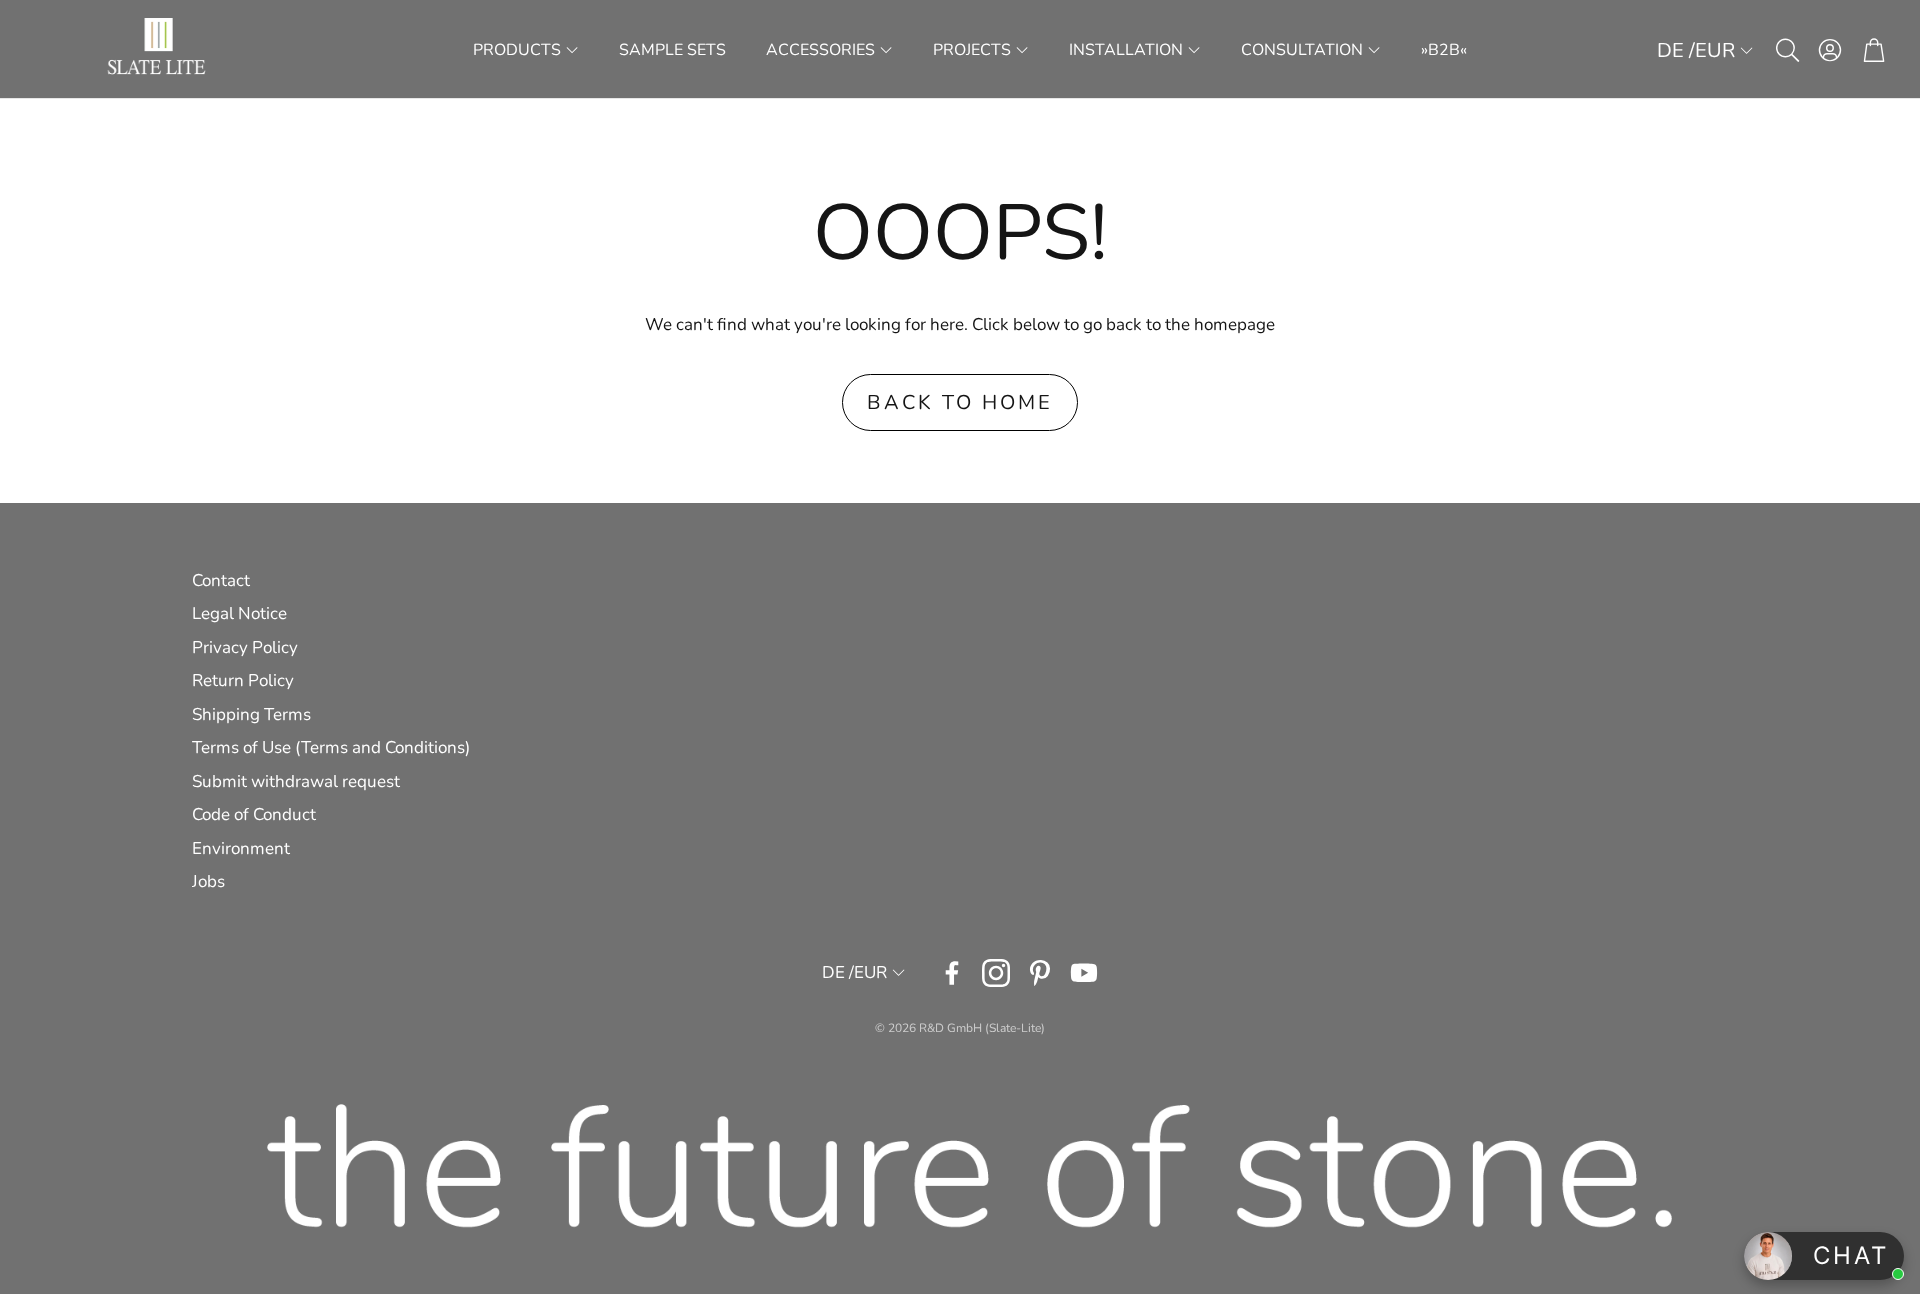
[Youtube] (1084, 973)
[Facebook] (952, 973)
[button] (1786, 50)
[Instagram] (996, 973)
